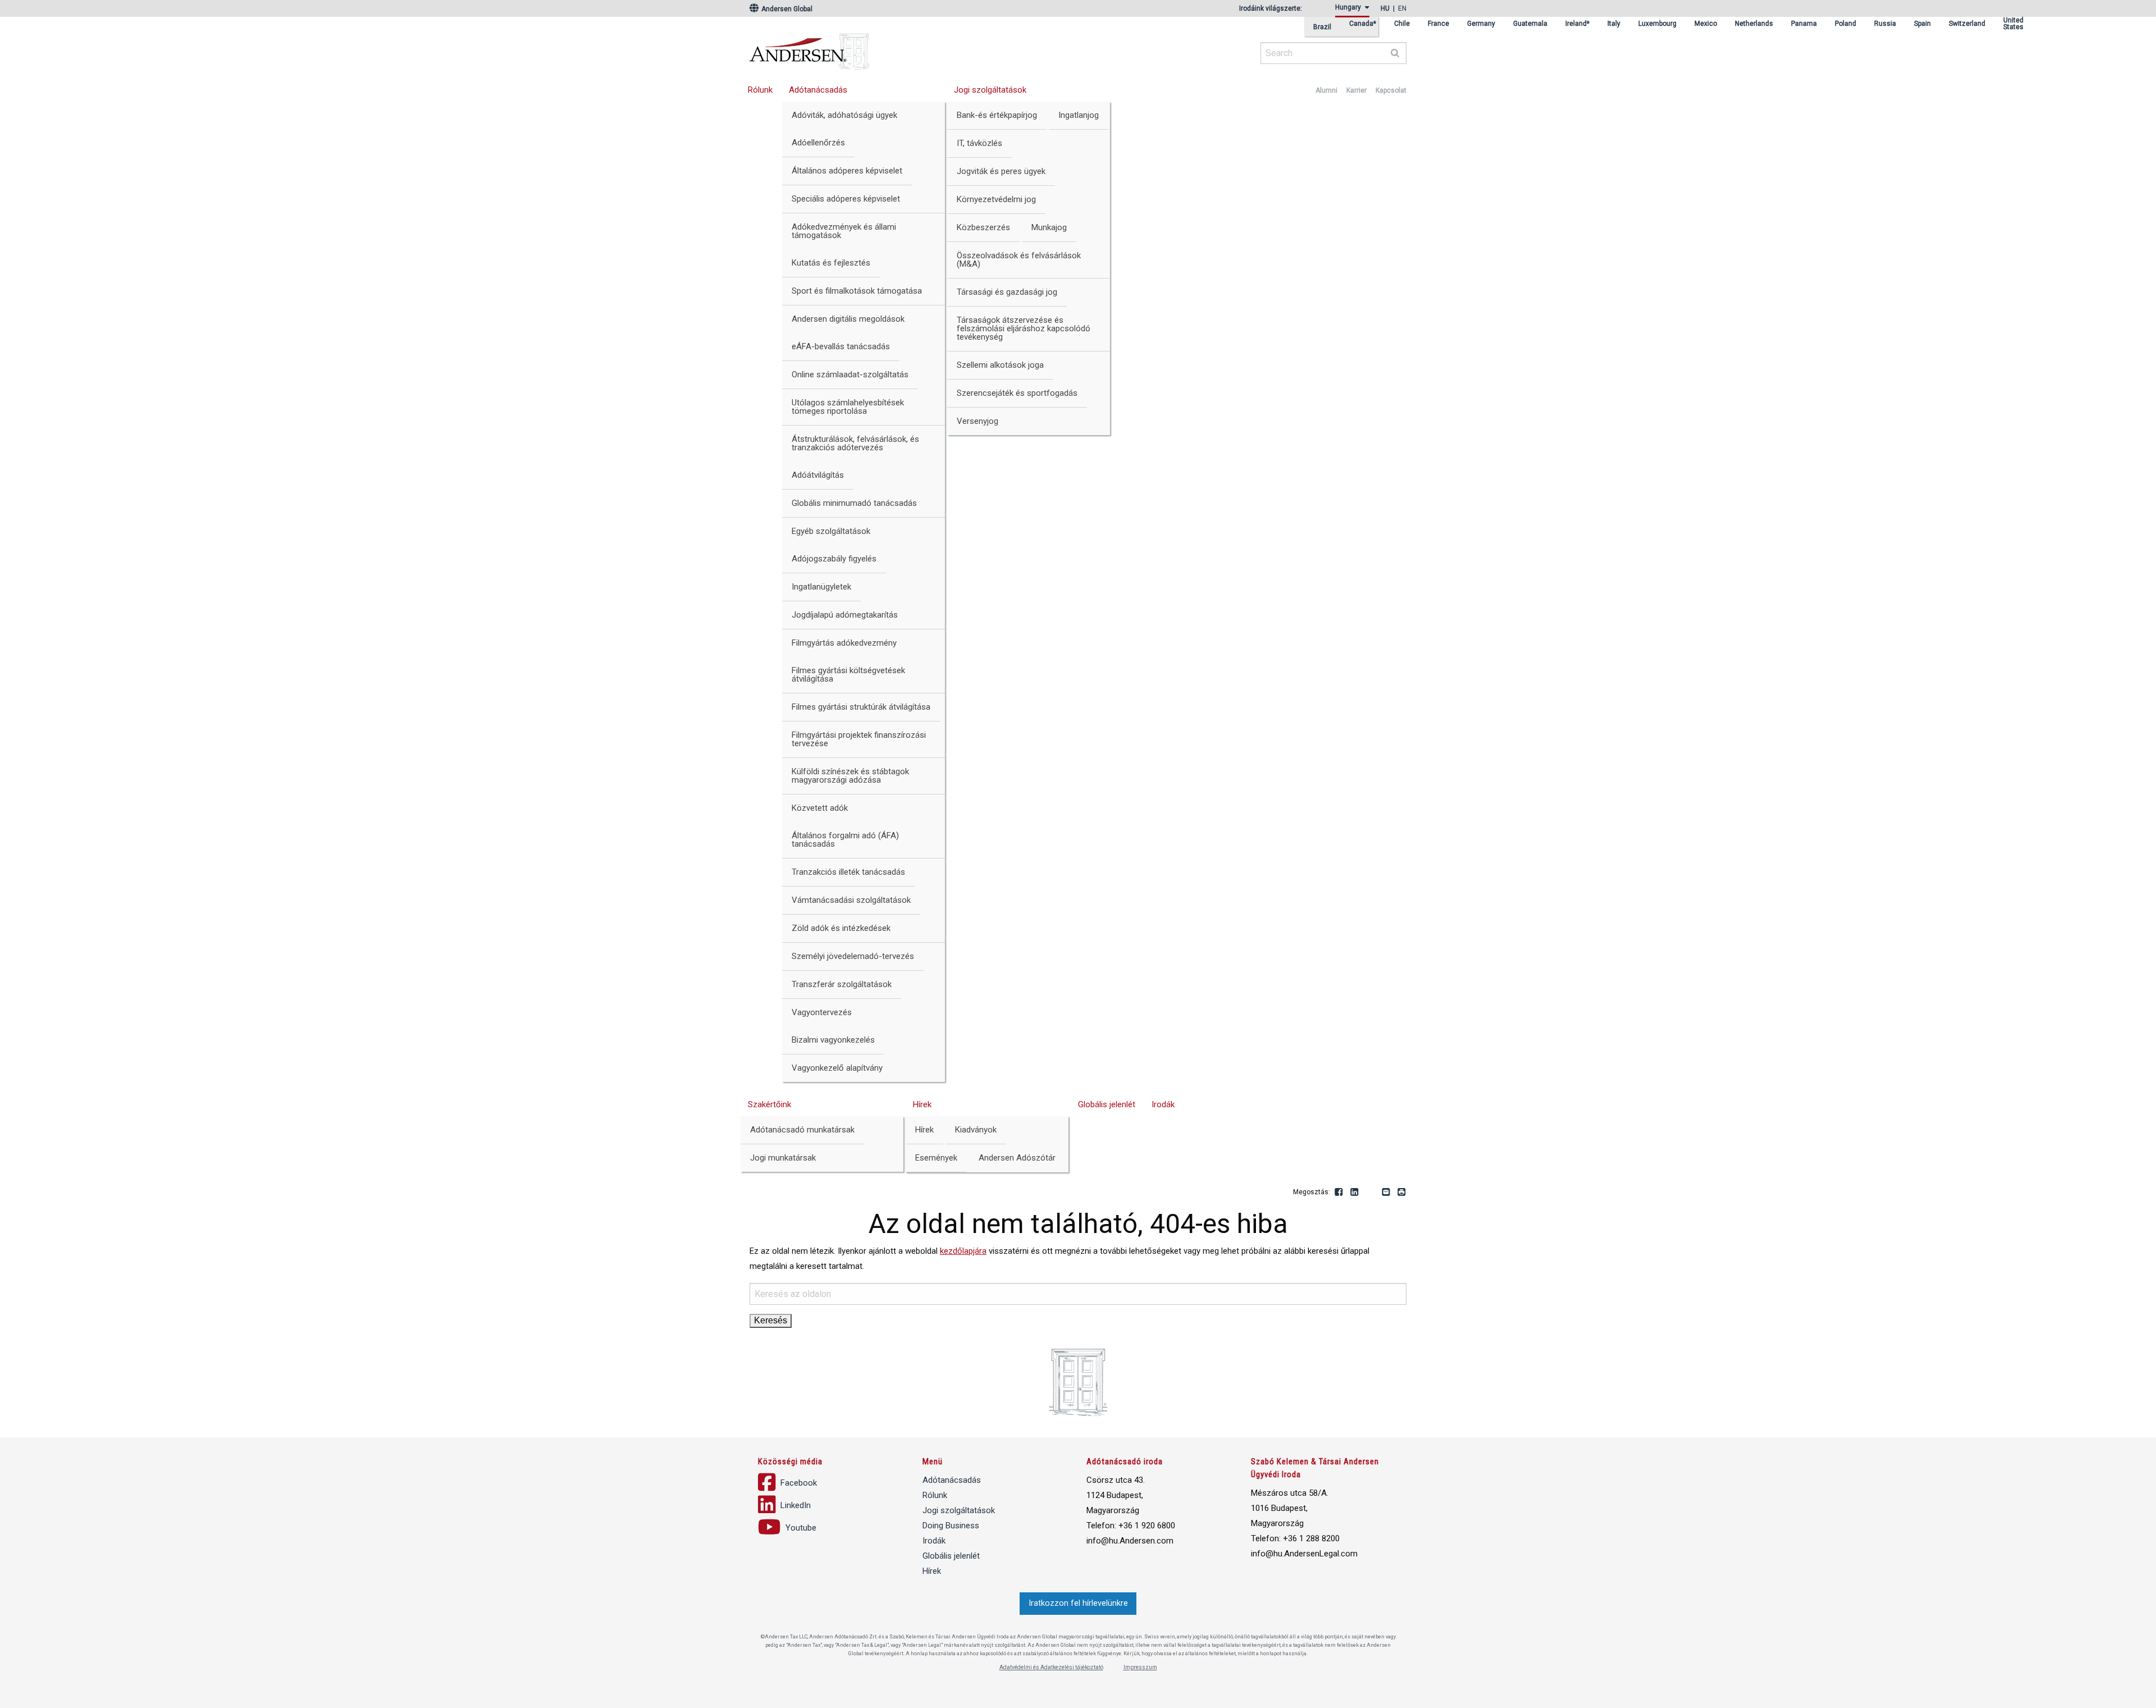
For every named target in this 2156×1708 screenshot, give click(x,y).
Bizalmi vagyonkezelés (833, 1040)
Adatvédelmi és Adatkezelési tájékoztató (1051, 1667)
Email (1386, 1193)
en (1402, 8)
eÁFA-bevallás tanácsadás (841, 346)
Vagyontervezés (822, 1012)
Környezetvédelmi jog (996, 199)
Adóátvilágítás (818, 475)
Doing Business (951, 1526)
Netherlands (1754, 24)
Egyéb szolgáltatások (831, 531)
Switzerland (1967, 24)
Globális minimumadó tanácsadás (854, 503)
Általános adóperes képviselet (847, 171)
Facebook (1339, 1193)
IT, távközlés (979, 143)
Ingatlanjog (1079, 115)
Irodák (1163, 1104)
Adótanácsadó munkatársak (802, 1130)
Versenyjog (977, 421)
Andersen (918, 48)
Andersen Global (786, 9)
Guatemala (1530, 24)
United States (2013, 24)
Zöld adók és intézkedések (841, 928)
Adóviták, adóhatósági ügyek (844, 115)
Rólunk (760, 90)
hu (1385, 8)
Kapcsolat (1391, 90)
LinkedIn (1355, 1193)
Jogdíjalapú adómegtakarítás (845, 615)
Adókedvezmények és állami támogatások (844, 231)
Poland (1846, 24)
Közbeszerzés (983, 227)
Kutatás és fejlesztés (831, 263)
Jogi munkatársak (783, 1158)
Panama (1804, 24)
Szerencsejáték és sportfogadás (1017, 393)
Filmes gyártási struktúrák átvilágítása (861, 707)
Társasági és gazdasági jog (1007, 292)
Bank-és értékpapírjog (997, 115)
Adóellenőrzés (818, 143)
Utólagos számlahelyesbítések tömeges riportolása (848, 407)
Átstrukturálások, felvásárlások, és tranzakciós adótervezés (855, 443)
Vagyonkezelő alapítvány (837, 1068)
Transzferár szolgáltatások (842, 984)
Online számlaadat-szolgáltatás (850, 375)
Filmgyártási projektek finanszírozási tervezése (859, 739)
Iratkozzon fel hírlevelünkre (1078, 1603)
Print (1402, 1193)
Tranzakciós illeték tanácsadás (848, 872)
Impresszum (1140, 1667)
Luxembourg (1657, 24)
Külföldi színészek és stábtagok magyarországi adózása (850, 776)
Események (936, 1158)
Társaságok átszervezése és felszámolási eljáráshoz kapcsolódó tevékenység (1024, 328)
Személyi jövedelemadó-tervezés (853, 956)
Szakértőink (769, 1104)
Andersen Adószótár (1017, 1158)
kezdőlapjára (963, 1251)
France (1438, 24)
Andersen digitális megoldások (848, 319)
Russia (1885, 24)
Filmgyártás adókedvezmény (844, 643)
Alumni (1326, 90)
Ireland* (1577, 24)
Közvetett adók (820, 808)
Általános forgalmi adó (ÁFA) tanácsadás (845, 840)
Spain (1922, 24)
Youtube (1371, 1193)
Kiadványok (976, 1130)
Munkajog (1049, 227)
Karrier (1356, 90)
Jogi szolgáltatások (990, 90)
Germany (1481, 24)
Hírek (922, 1104)
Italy (1614, 24)
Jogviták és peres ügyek (1001, 171)
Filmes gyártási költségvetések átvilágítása (848, 675)
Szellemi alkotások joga (1000, 365)
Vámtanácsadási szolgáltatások (851, 900)
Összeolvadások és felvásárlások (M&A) (1019, 260)
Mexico (1706, 24)
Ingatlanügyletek (821, 587)
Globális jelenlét (1107, 1104)
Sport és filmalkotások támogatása (857, 291)
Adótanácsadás (818, 90)
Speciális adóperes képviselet (846, 199)
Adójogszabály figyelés (834, 559)
